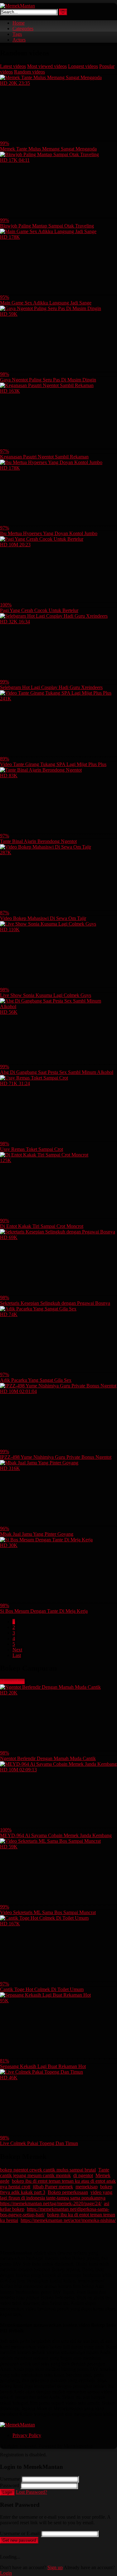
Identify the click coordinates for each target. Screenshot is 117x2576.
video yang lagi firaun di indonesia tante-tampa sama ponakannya (56, 2195)
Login (7, 2492)
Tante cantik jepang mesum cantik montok (55, 2173)
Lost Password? (32, 2492)
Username (10, 2479)
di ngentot (83, 2175)
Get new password (19, 2540)
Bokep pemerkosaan (68, 2192)
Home (19, 23)
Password (10, 2485)
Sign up (55, 2567)
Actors (19, 40)
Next (17, 1650)
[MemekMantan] (17, 6)
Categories (23, 29)
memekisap (87, 2187)
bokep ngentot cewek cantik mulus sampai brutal (48, 2170)
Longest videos (83, 66)
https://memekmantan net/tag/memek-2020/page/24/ (51, 2203)
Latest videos (13, 66)
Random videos (29, 72)
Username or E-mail (20, 2533)
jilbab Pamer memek (53, 2187)
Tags (17, 34)
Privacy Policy (27, 2435)
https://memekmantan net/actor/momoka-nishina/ (68, 2220)
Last (17, 1655)
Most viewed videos (47, 66)
